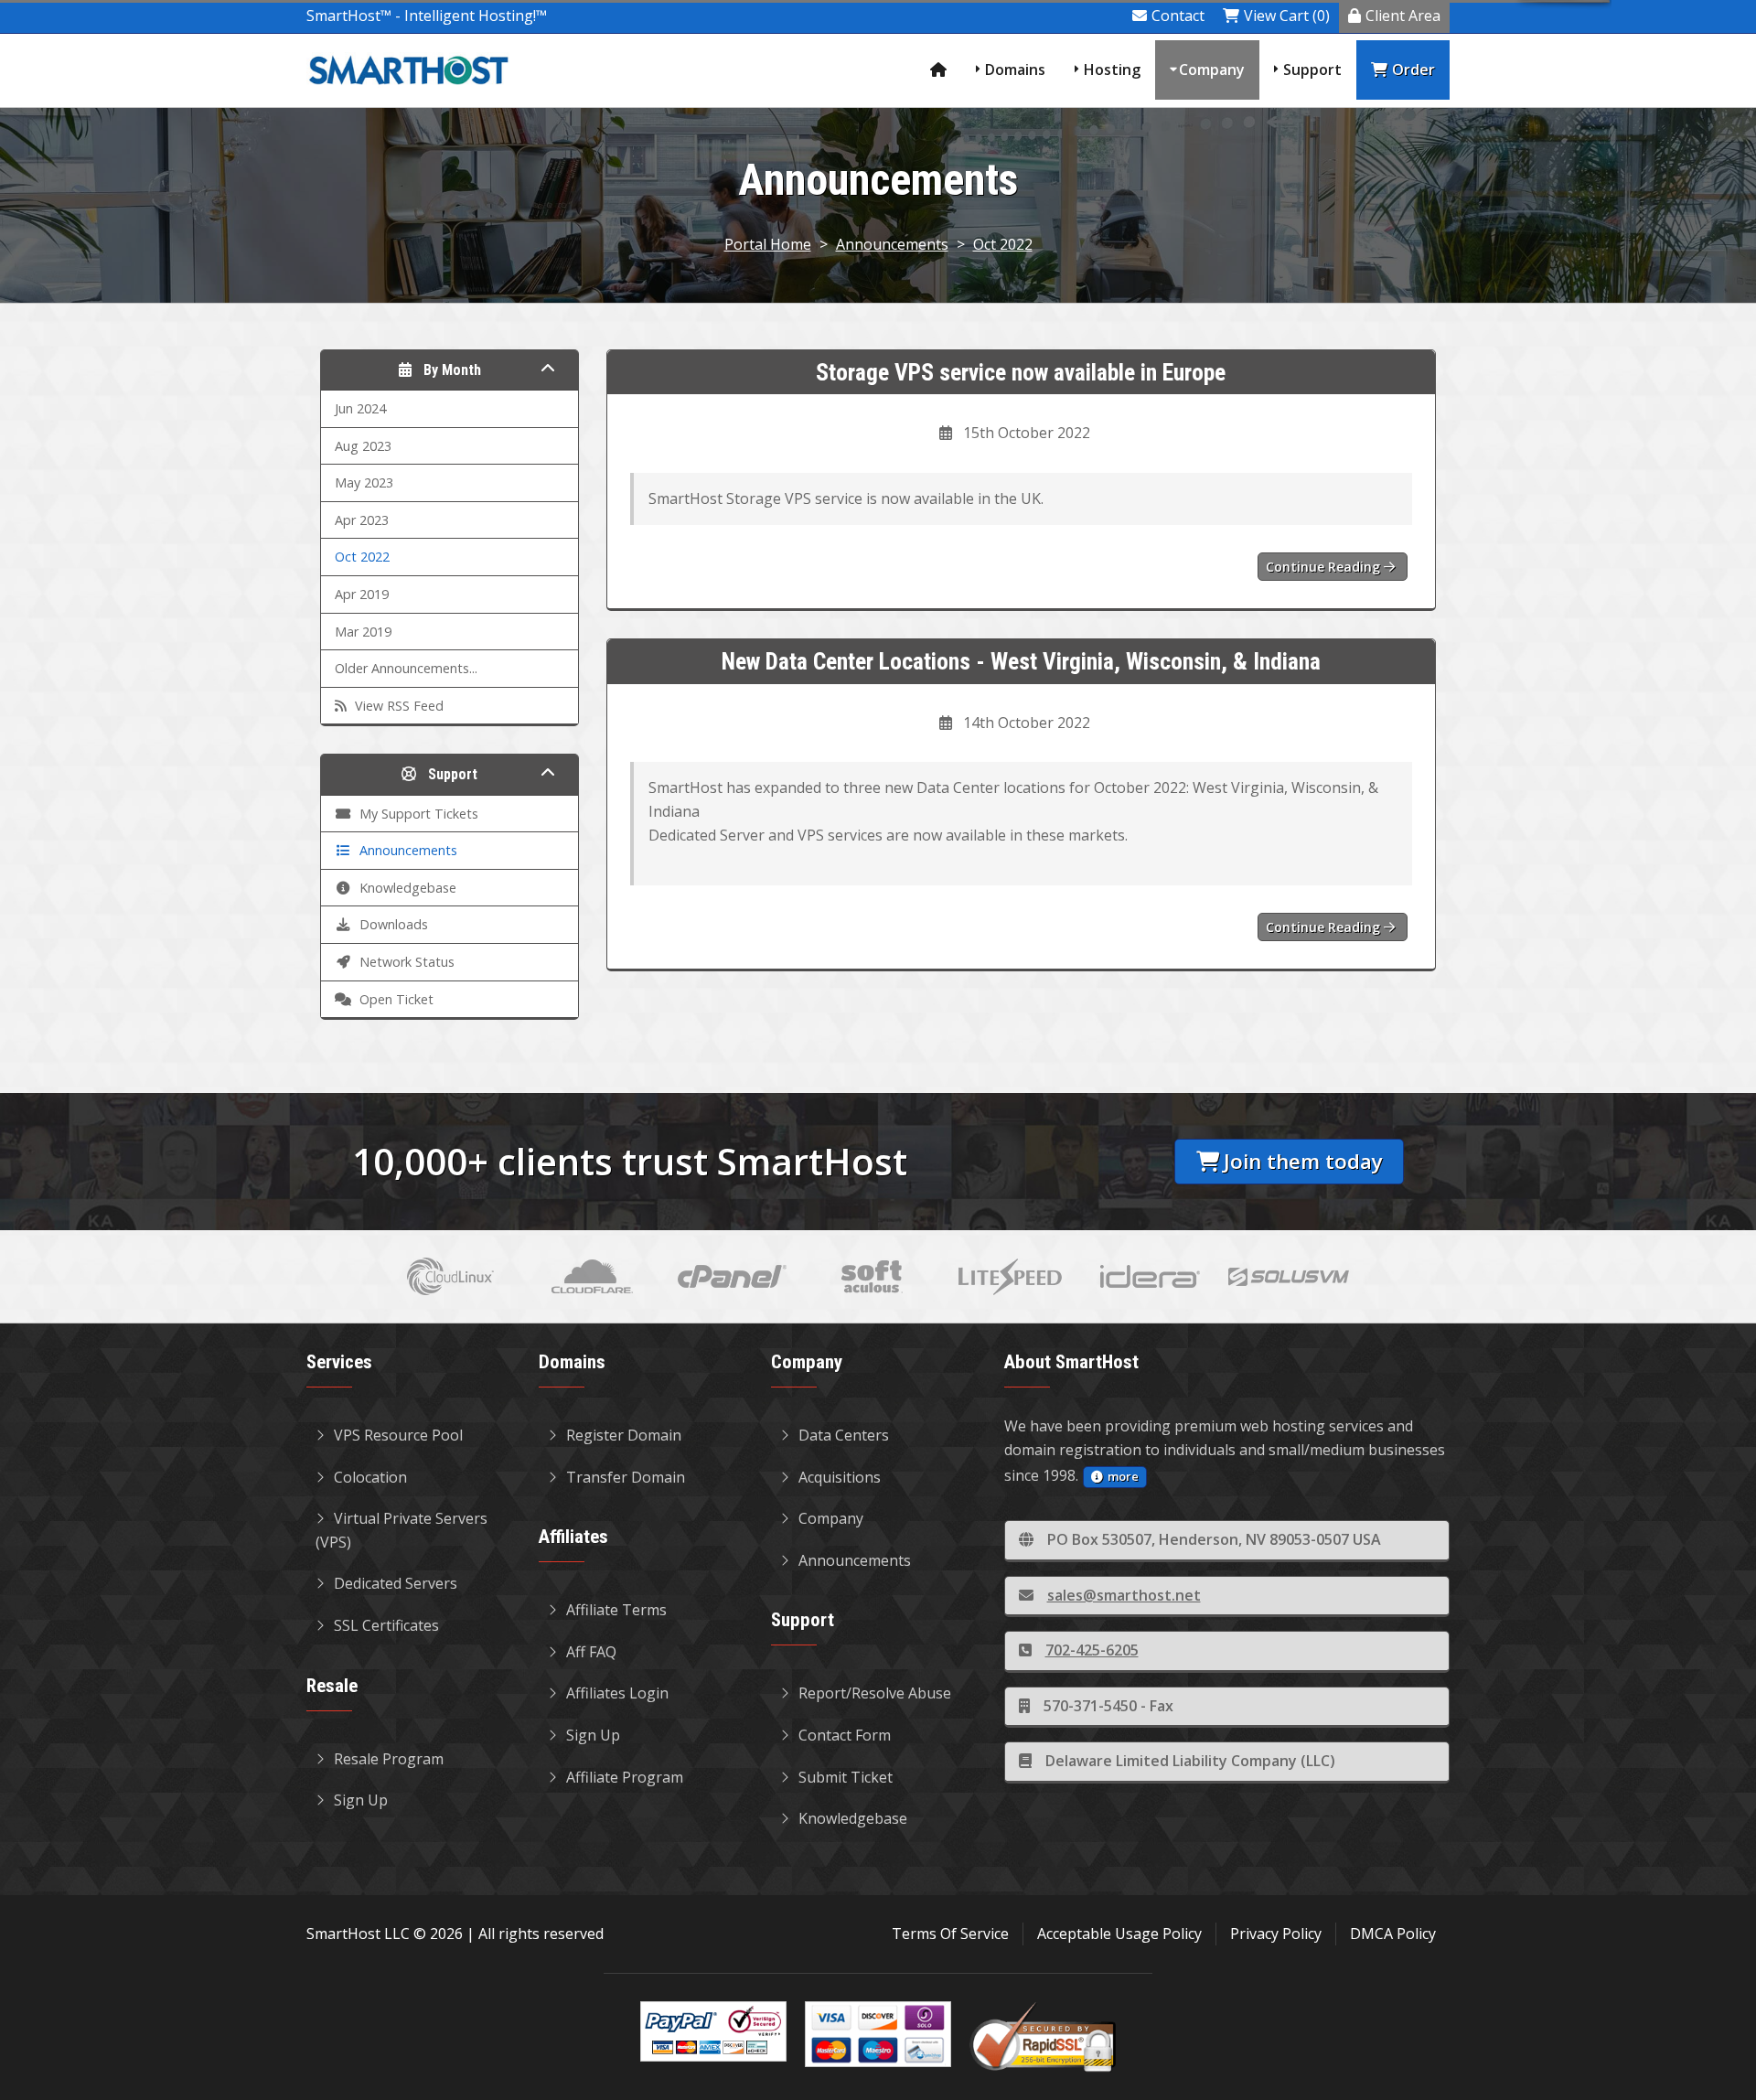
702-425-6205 (1092, 1650)
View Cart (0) (1287, 16)
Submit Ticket (846, 1777)
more (1123, 1476)
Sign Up (361, 1800)
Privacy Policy (1276, 1934)
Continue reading (1325, 567)
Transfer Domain (626, 1477)
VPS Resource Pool (398, 1435)
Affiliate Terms (616, 1610)
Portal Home (768, 244)
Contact (1178, 16)
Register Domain (624, 1435)
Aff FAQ (591, 1652)
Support (1312, 70)
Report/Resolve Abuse (875, 1693)
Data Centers (844, 1435)
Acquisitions (840, 1477)
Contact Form (845, 1735)
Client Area (1403, 16)
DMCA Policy (1393, 1934)
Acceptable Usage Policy (1119, 1934)
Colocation (370, 1477)
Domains (1015, 70)
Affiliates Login (617, 1693)
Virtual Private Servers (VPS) (402, 1530)
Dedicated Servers (396, 1583)
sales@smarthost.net (1124, 1595)
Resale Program (389, 1759)
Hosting (1112, 70)
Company (1212, 70)
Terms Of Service (950, 1934)
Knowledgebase (853, 1818)
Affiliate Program (625, 1777)
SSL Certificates (386, 1625)
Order (1413, 70)
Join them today (1303, 1161)
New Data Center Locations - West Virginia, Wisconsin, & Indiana (1021, 661)
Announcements (892, 244)
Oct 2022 (1003, 244)
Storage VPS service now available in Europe (1021, 372)
